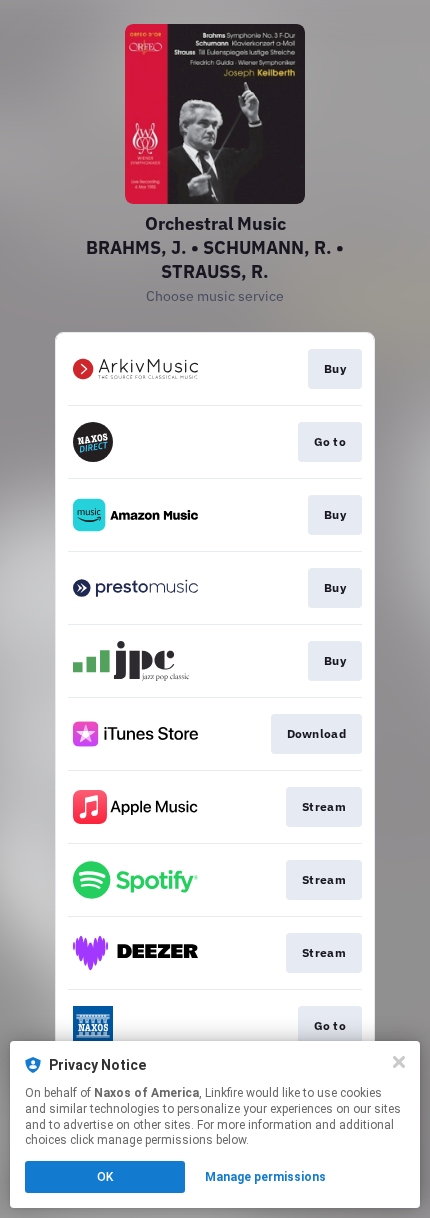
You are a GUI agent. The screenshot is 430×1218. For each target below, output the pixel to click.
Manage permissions (265, 1177)
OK (105, 1177)
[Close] (399, 1062)
